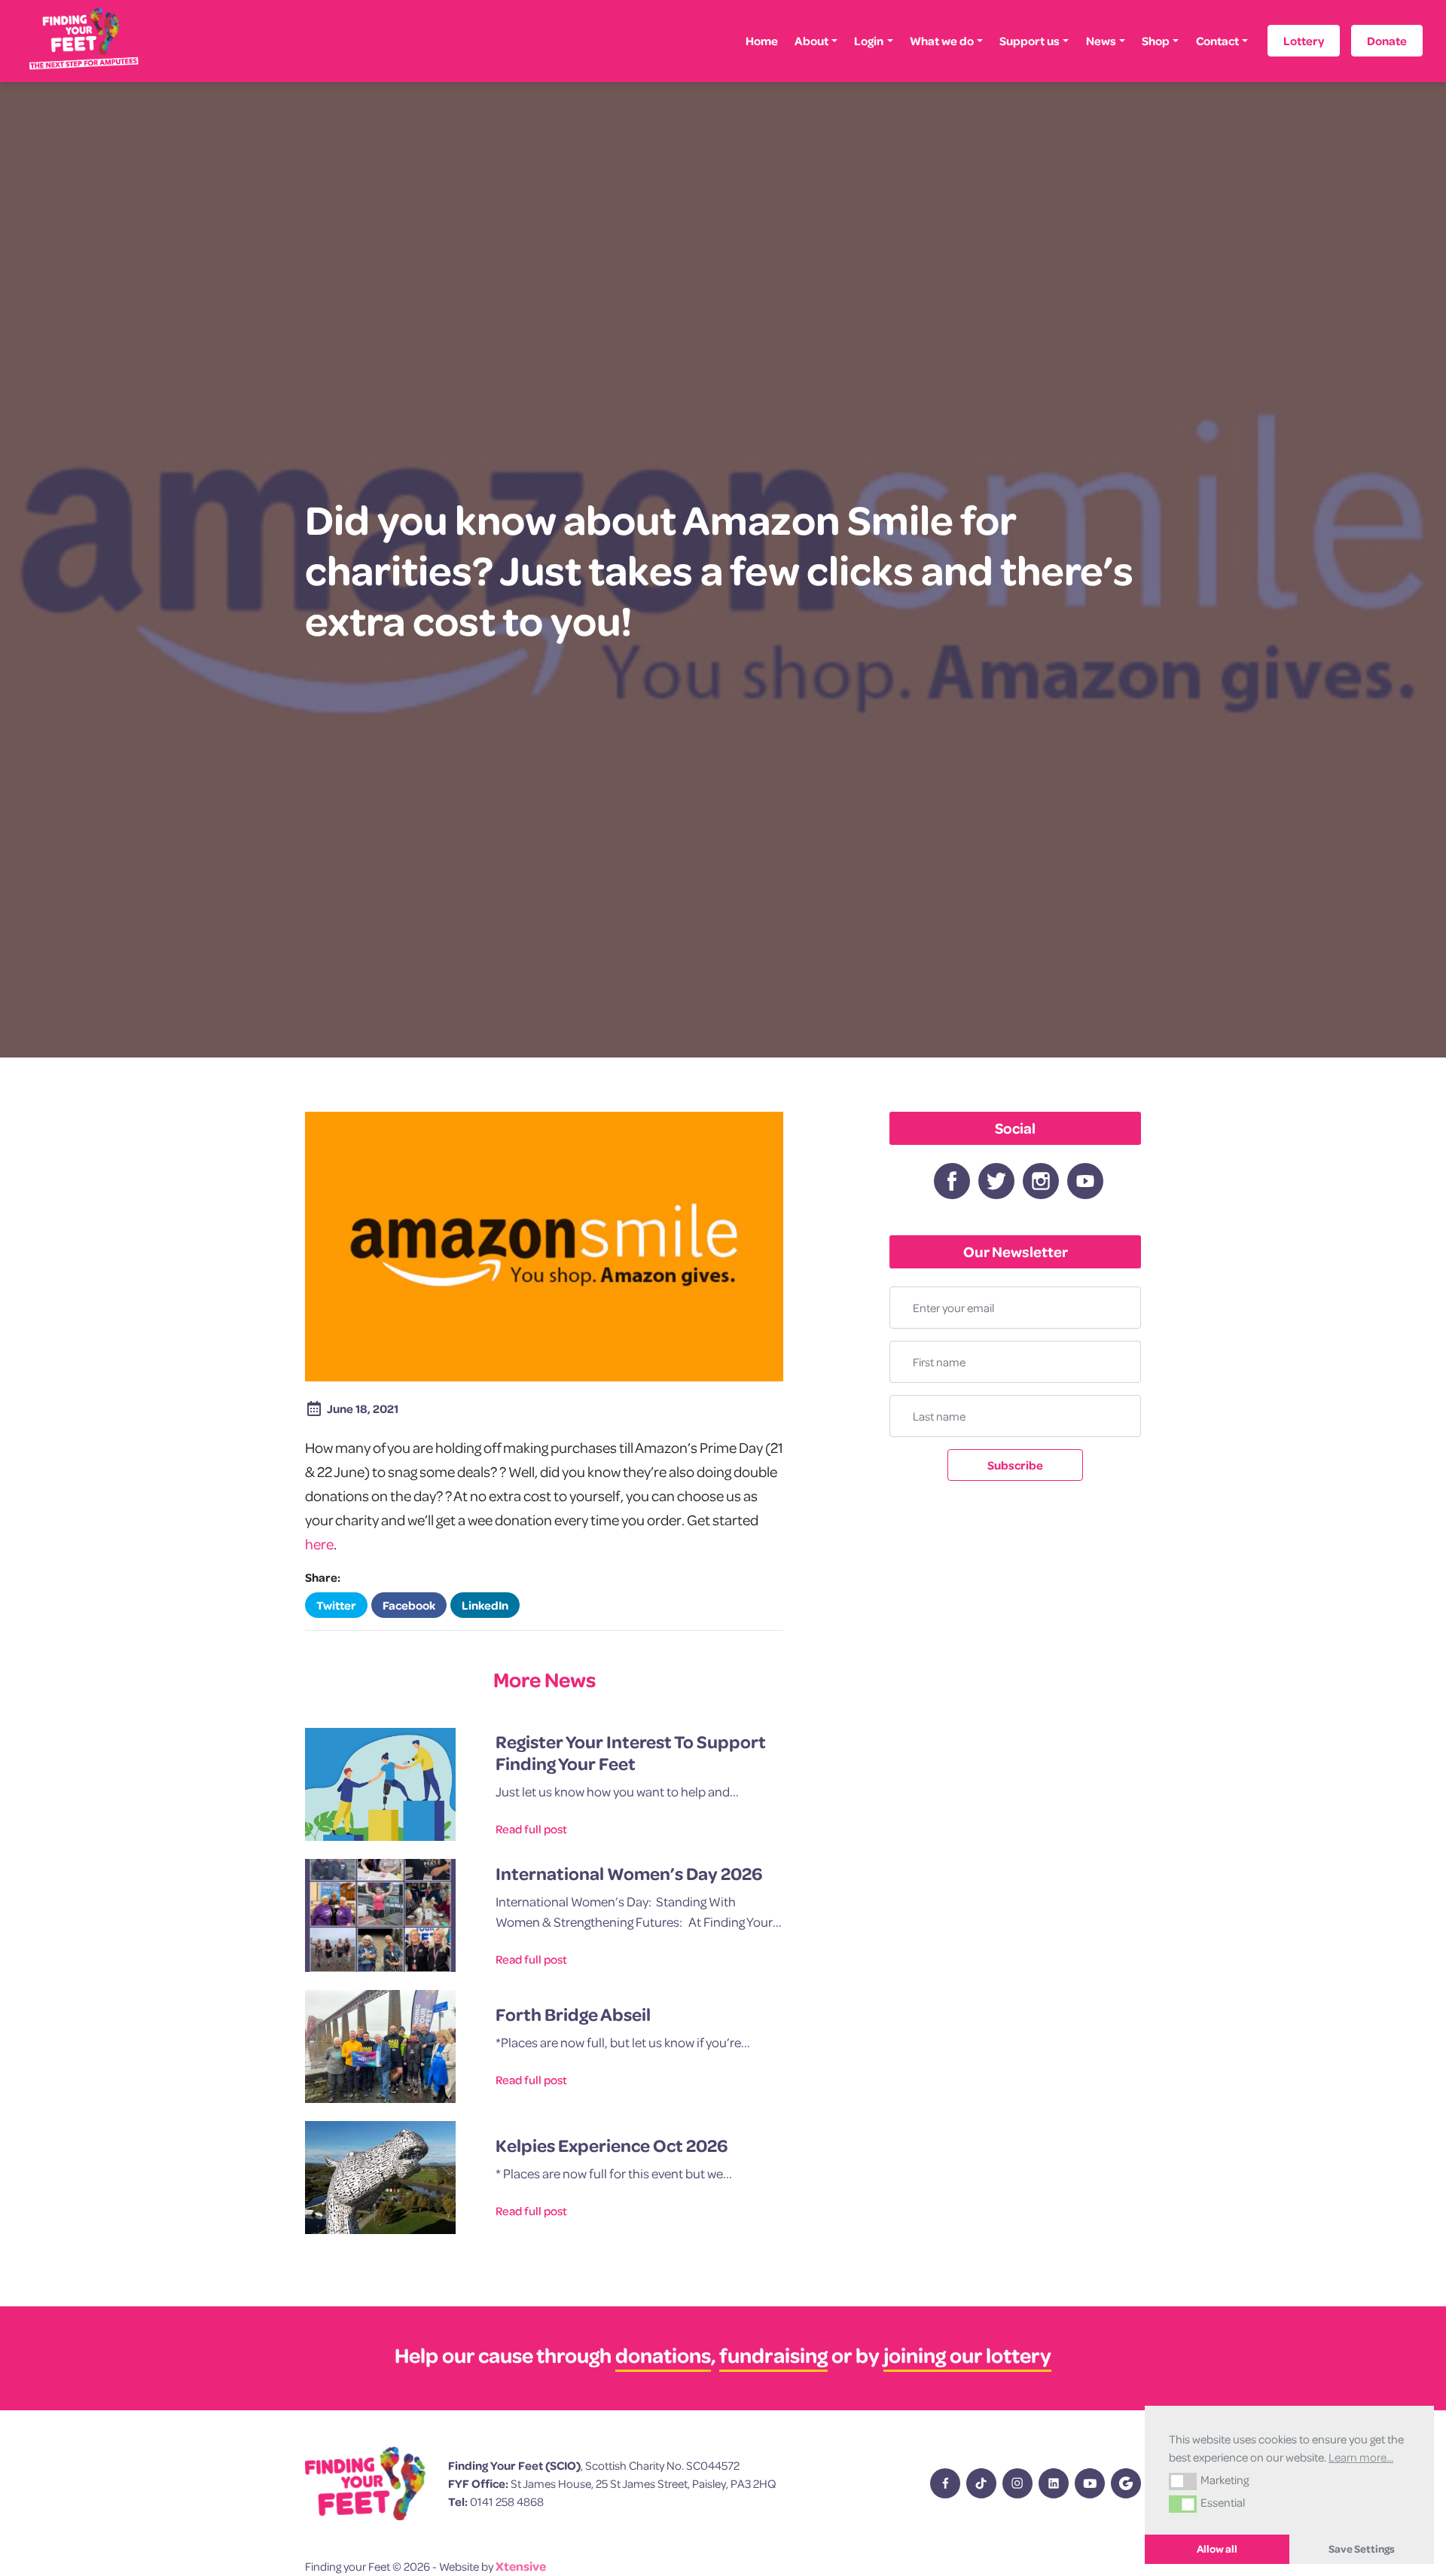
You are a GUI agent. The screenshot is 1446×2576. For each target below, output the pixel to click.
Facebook (409, 1605)
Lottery (1304, 41)
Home (762, 41)
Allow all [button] (1217, 2549)
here (319, 1544)
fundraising (773, 2355)
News (1101, 41)
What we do (942, 41)
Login (869, 41)
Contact (1217, 41)
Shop (1156, 41)
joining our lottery (967, 2355)
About (811, 41)
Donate (1387, 41)
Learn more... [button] (1361, 2457)
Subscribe (1015, 1465)
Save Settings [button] (1362, 2549)
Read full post (531, 1829)
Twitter (336, 1605)
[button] (1183, 2481)
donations (663, 2355)
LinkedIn (485, 1605)
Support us (1030, 41)
